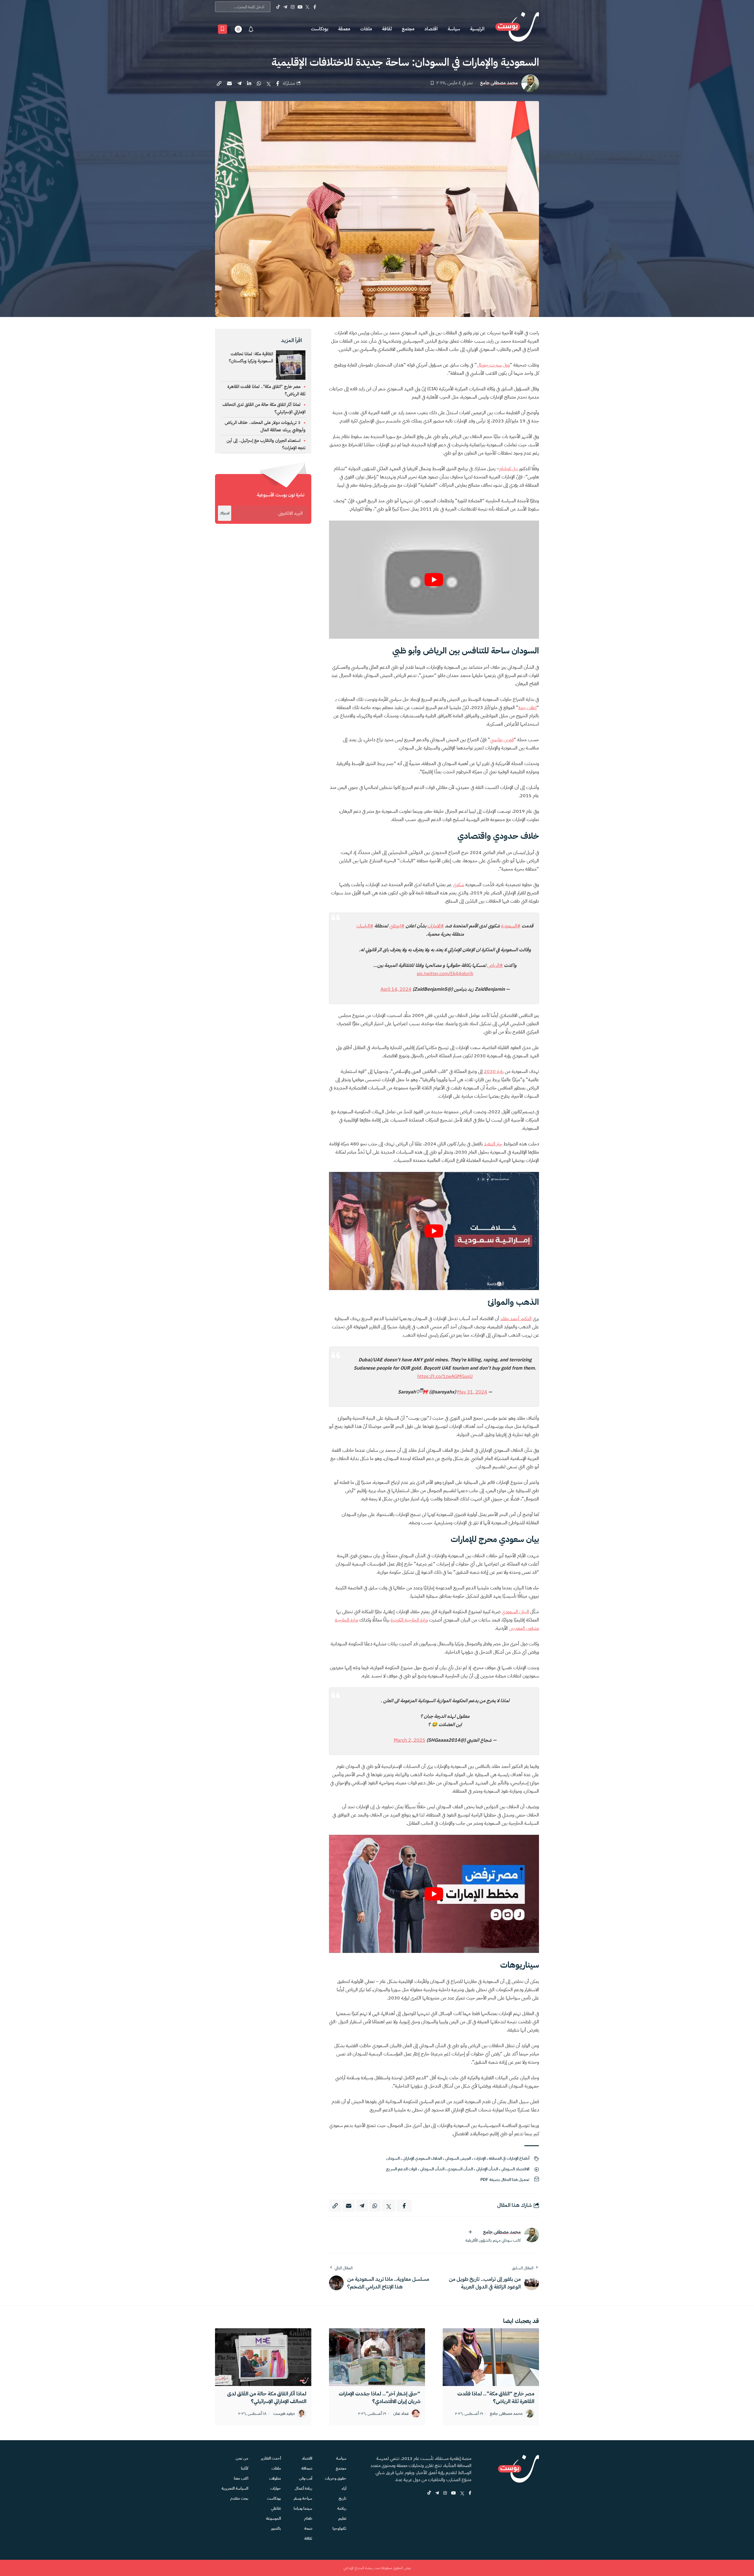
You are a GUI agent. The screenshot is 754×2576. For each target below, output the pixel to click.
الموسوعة (273, 2518)
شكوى (459, 885)
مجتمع (408, 29)
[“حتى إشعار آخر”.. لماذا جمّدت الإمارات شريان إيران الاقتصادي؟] (377, 2357)
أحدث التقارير (271, 2458)
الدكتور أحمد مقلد (516, 1319)
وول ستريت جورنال (493, 365)
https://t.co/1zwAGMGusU (445, 1376)
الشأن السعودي (460, 2169)
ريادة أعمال (304, 2488)
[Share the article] (278, 83)
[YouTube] (300, 7)
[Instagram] (293, 7)
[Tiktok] (278, 7)
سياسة (454, 29)
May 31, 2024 (472, 1392)
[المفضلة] (223, 29)
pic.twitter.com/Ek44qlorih (445, 974)
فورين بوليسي (502, 740)
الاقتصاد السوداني (515, 2169)
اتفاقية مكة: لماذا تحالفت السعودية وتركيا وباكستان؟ (251, 357)
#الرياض (495, 965)
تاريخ (343, 2498)
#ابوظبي (397, 926)
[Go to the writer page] (532, 2235)
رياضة (342, 2508)
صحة (308, 2528)
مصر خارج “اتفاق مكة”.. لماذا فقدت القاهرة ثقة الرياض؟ (496, 2397)
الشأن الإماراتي (487, 2169)
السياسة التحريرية (235, 2488)
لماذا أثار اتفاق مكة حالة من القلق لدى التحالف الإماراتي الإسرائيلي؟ (267, 2397)
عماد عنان (401, 2414)
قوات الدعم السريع (402, 2169)
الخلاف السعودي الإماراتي (422, 2158)
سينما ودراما (303, 2508)
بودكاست (320, 29)
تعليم (342, 2518)
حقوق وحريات (336, 2478)
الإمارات (480, 2158)
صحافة (307, 2468)
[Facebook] (315, 7)
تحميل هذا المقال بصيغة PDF (505, 2180)
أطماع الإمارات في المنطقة (509, 2158)
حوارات (276, 2488)
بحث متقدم (239, 2498)
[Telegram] (285, 7)
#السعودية (511, 926)
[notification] (251, 29)
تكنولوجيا (339, 2528)
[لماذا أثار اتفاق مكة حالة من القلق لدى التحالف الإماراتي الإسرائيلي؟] (263, 2357)
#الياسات (365, 926)
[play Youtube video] (434, 580)
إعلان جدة (528, 708)
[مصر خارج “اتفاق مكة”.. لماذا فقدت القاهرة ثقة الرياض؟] (491, 2357)
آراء (344, 2488)
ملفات (366, 29)
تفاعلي (276, 2508)
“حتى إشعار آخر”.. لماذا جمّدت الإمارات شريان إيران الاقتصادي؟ (380, 2397)
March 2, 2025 (410, 1740)
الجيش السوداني (458, 2158)
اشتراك (225, 513)
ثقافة (387, 29)
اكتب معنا (241, 2478)
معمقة (344, 29)
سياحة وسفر (303, 2498)
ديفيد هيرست (284, 2414)
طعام (308, 2518)
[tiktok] (429, 2493)
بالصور (276, 2528)
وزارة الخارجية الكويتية (409, 1620)
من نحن (242, 2458)
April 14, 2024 (396, 989)
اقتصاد (431, 29)
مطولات (275, 2478)
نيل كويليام (509, 469)
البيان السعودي (515, 1612)
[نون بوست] (517, 29)
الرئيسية (477, 29)
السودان (393, 2158)
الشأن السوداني (432, 2169)
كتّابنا (245, 2468)
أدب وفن (306, 2478)
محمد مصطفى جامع (499, 83)
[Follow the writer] (470, 2232)
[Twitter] (307, 7)
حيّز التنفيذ (493, 1144)
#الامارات (436, 926)
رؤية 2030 (494, 1071)
